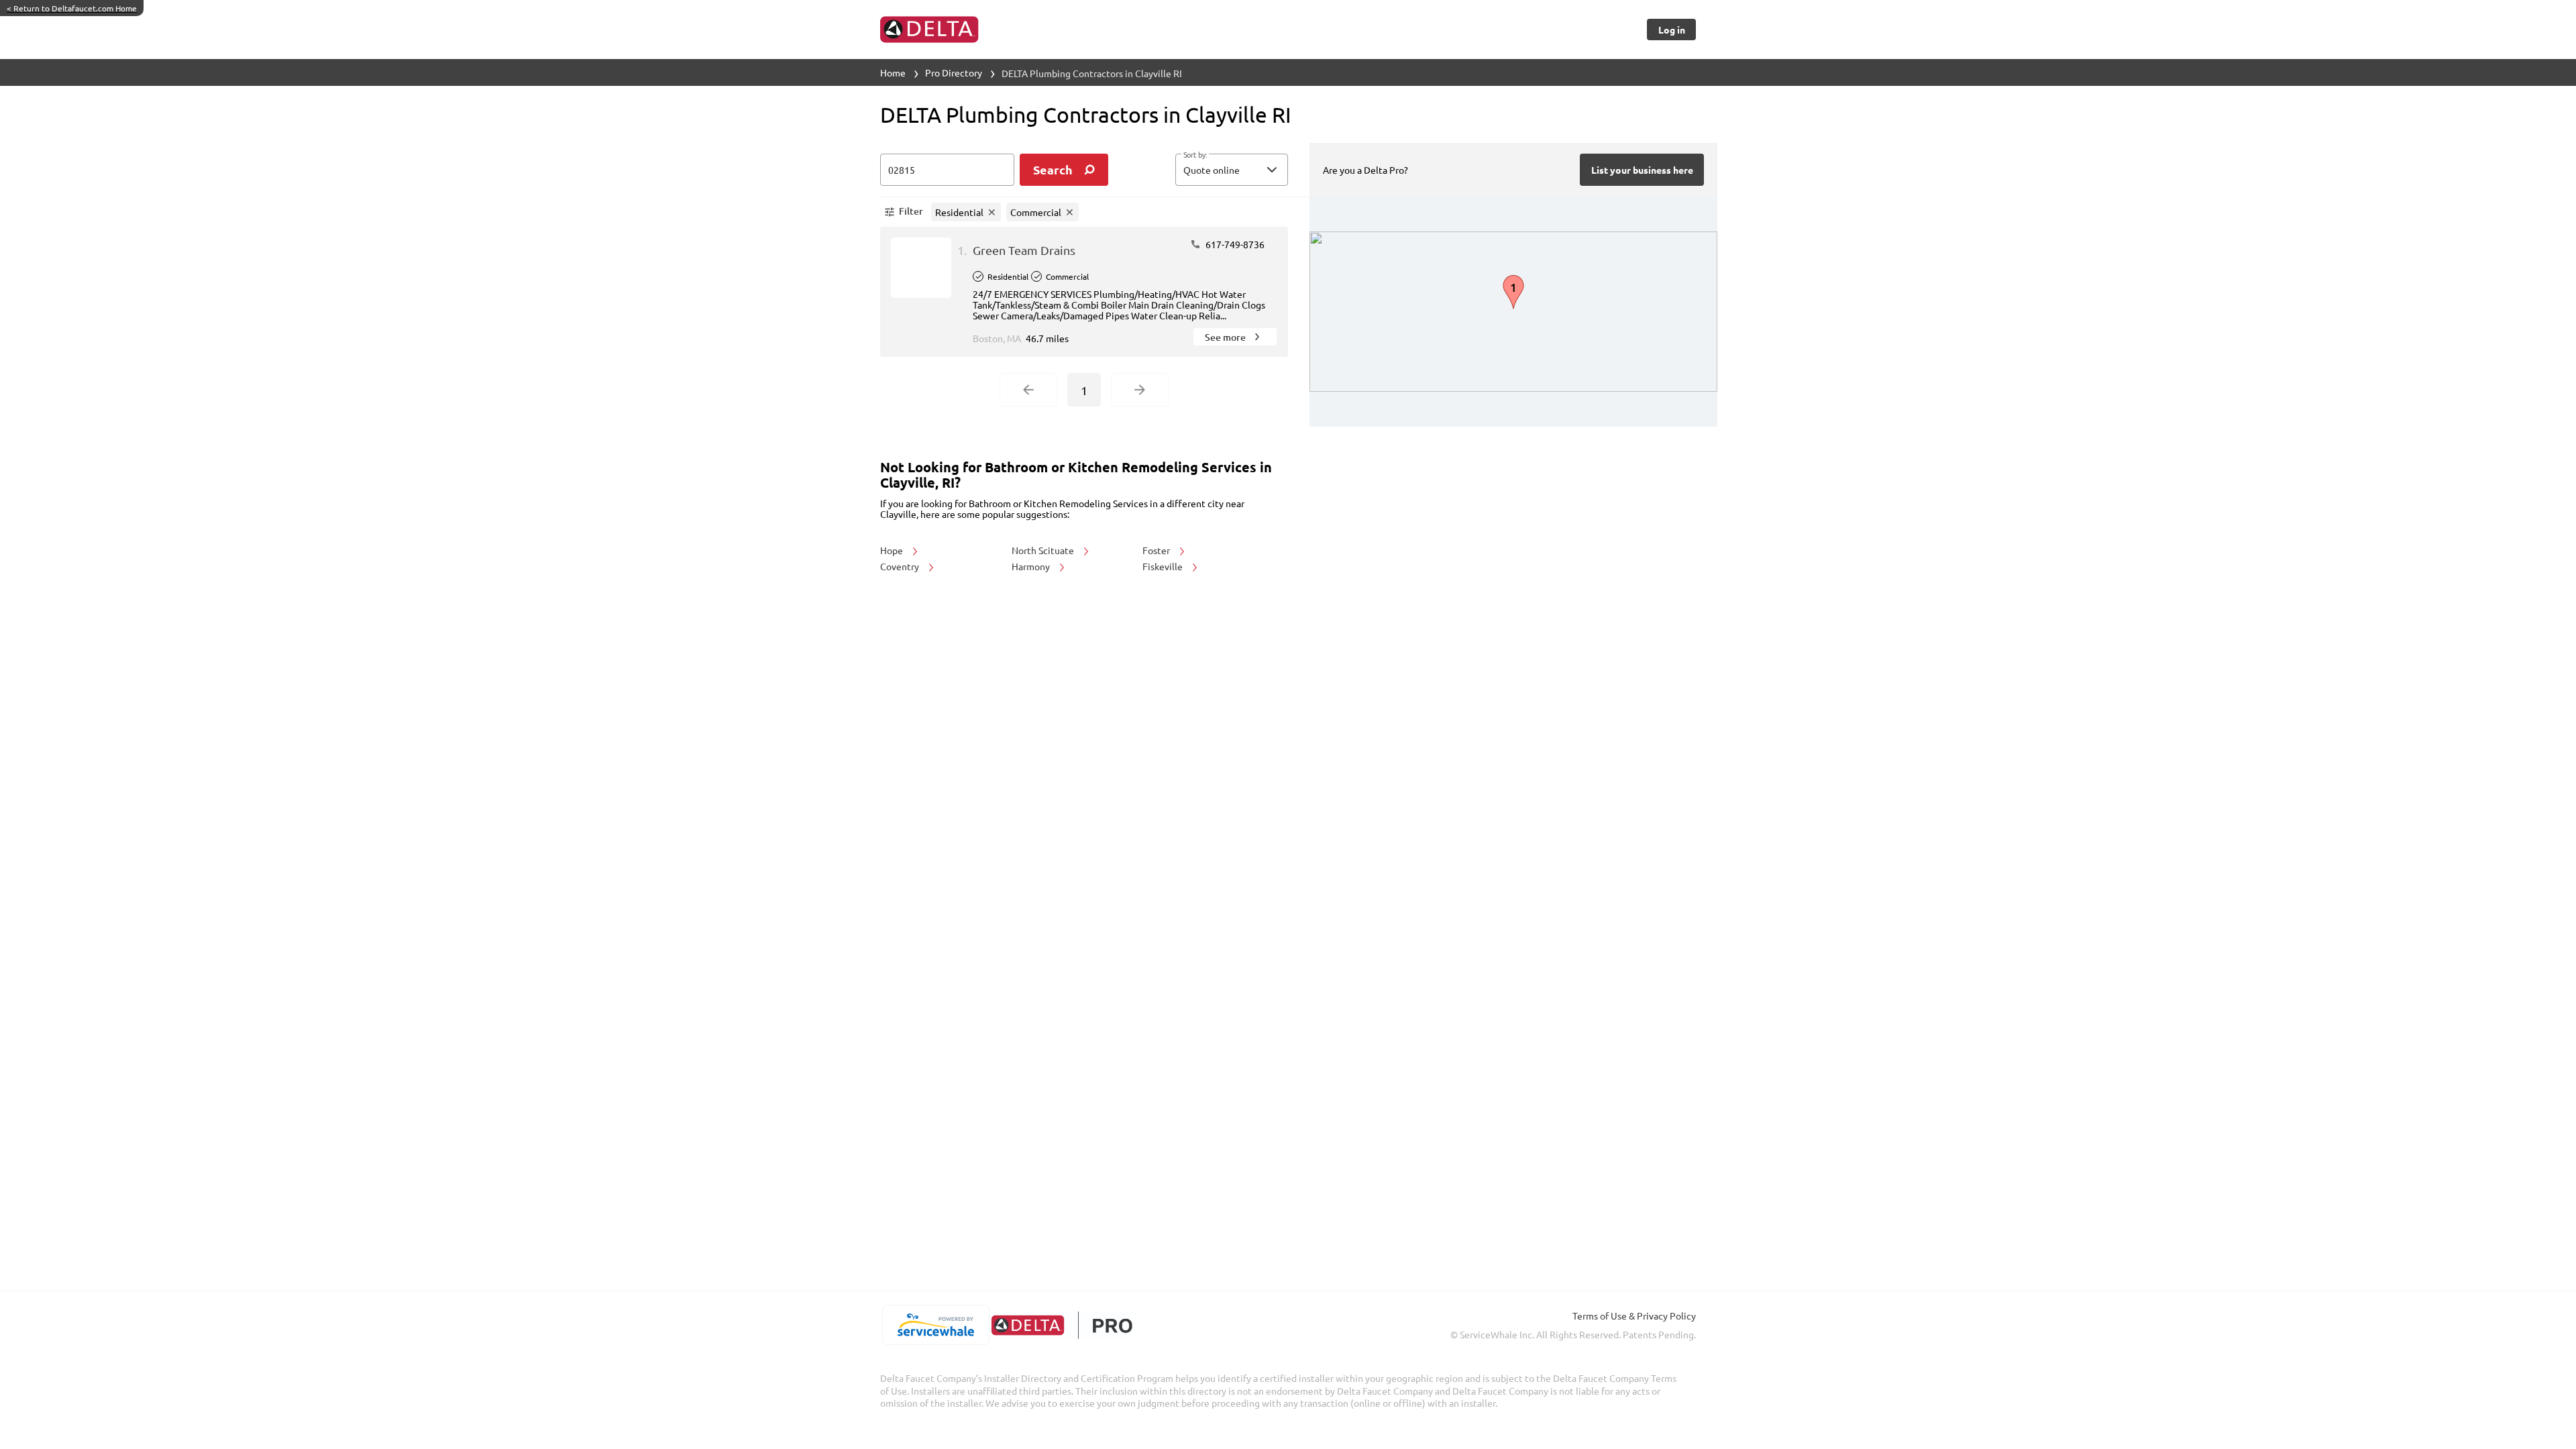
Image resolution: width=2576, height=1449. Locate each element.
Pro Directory (954, 72)
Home (893, 72)
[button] (1232, 170)
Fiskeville (1164, 566)
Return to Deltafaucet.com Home (72, 8)
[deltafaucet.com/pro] (1062, 1325)
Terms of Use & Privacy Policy (1634, 1316)
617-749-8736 (1234, 244)
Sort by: (1195, 155)
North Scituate (1044, 550)
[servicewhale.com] (935, 1325)
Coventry (901, 566)
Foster (1157, 550)
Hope (893, 550)
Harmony (1032, 566)
